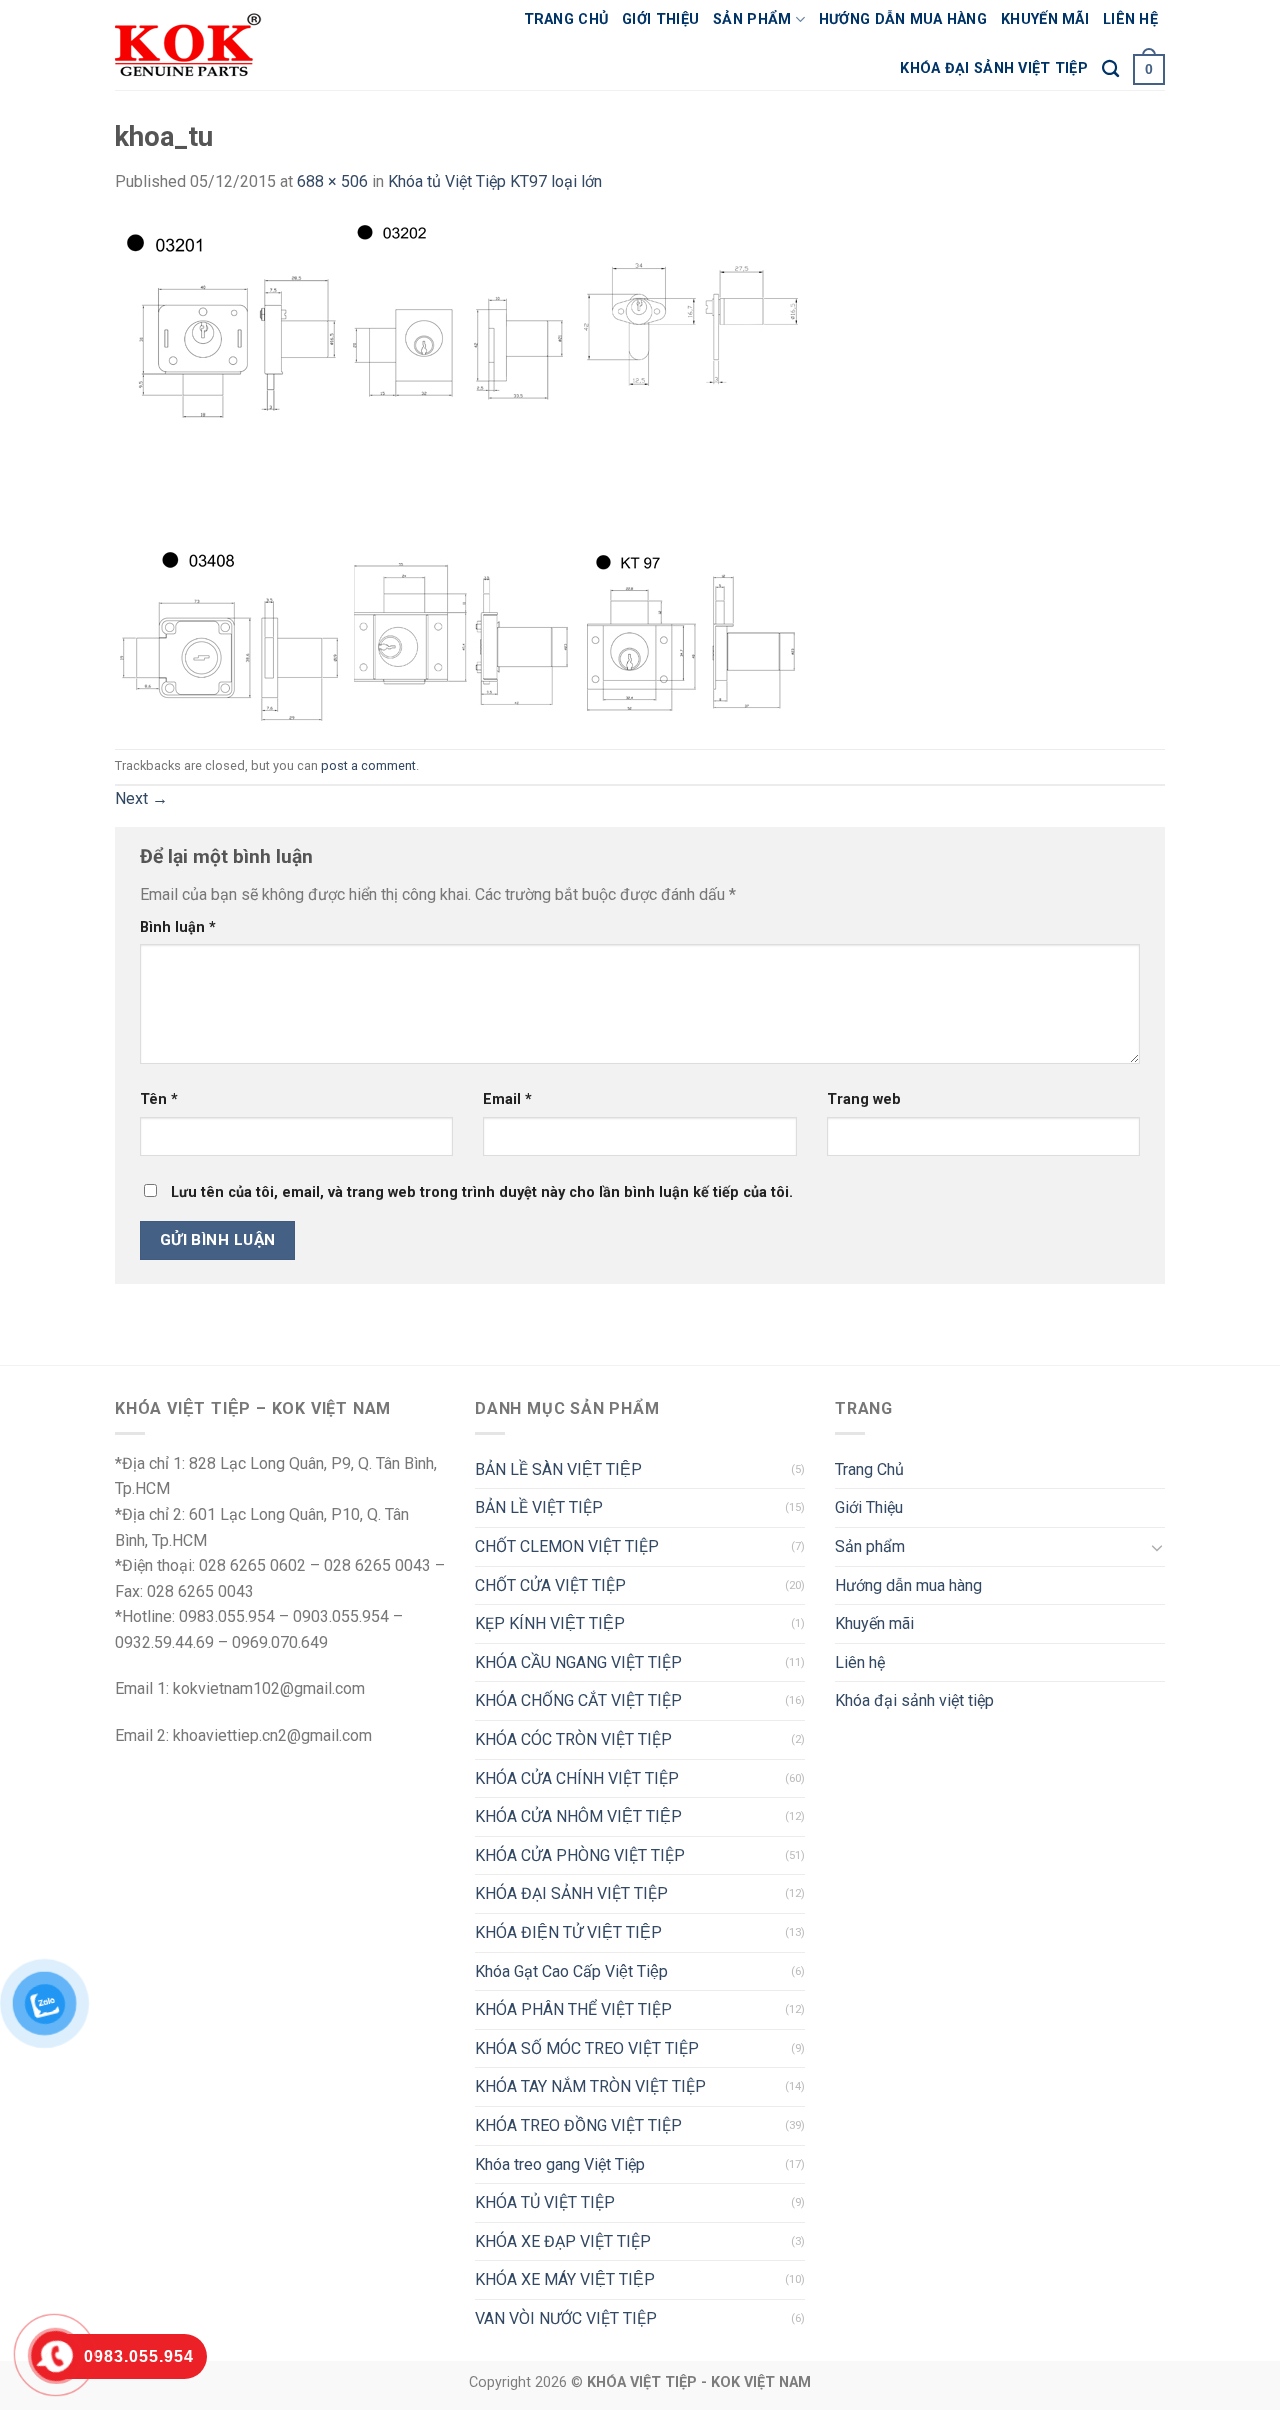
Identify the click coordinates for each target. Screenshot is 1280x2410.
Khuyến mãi (1045, 19)
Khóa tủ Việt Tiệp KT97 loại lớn (495, 181)
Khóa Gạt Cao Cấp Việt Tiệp (571, 1971)
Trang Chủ (566, 19)
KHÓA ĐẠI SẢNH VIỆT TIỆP (571, 1893)
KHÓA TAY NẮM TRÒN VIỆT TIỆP (590, 2086)
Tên (159, 1099)
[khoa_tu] (459, 470)
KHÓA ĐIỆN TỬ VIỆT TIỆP (568, 1932)
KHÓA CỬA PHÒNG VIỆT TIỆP (580, 1855)
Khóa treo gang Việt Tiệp (560, 2164)
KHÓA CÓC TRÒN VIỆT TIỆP (573, 1739)
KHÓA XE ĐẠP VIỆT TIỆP (563, 2241)
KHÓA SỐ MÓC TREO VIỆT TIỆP (587, 2048)
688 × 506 (332, 181)
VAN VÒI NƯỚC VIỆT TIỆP (566, 2318)
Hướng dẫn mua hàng (903, 19)
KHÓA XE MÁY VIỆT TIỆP (565, 2279)
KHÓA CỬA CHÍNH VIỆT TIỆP (577, 1778)
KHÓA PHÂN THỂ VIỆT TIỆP (573, 2009)
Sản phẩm (752, 19)
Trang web (864, 1099)
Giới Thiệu (660, 19)
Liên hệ (1130, 19)
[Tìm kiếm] (1110, 69)
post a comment (368, 765)
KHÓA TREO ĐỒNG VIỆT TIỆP (578, 2125)
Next (141, 798)
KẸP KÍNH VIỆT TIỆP (550, 1623)
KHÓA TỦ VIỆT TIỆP (545, 2202)
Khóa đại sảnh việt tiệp (994, 68)
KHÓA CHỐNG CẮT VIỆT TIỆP (578, 1700)
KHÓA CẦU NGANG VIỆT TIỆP (578, 1662)
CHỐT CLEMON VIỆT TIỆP (567, 1546)
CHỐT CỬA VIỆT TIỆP (550, 1585)
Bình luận (178, 927)
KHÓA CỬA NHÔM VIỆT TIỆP (578, 1816)
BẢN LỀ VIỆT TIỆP (539, 1507)
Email (507, 1099)
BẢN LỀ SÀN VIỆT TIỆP (558, 1469)
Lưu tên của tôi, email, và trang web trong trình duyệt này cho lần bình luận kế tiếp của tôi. (482, 1192)
